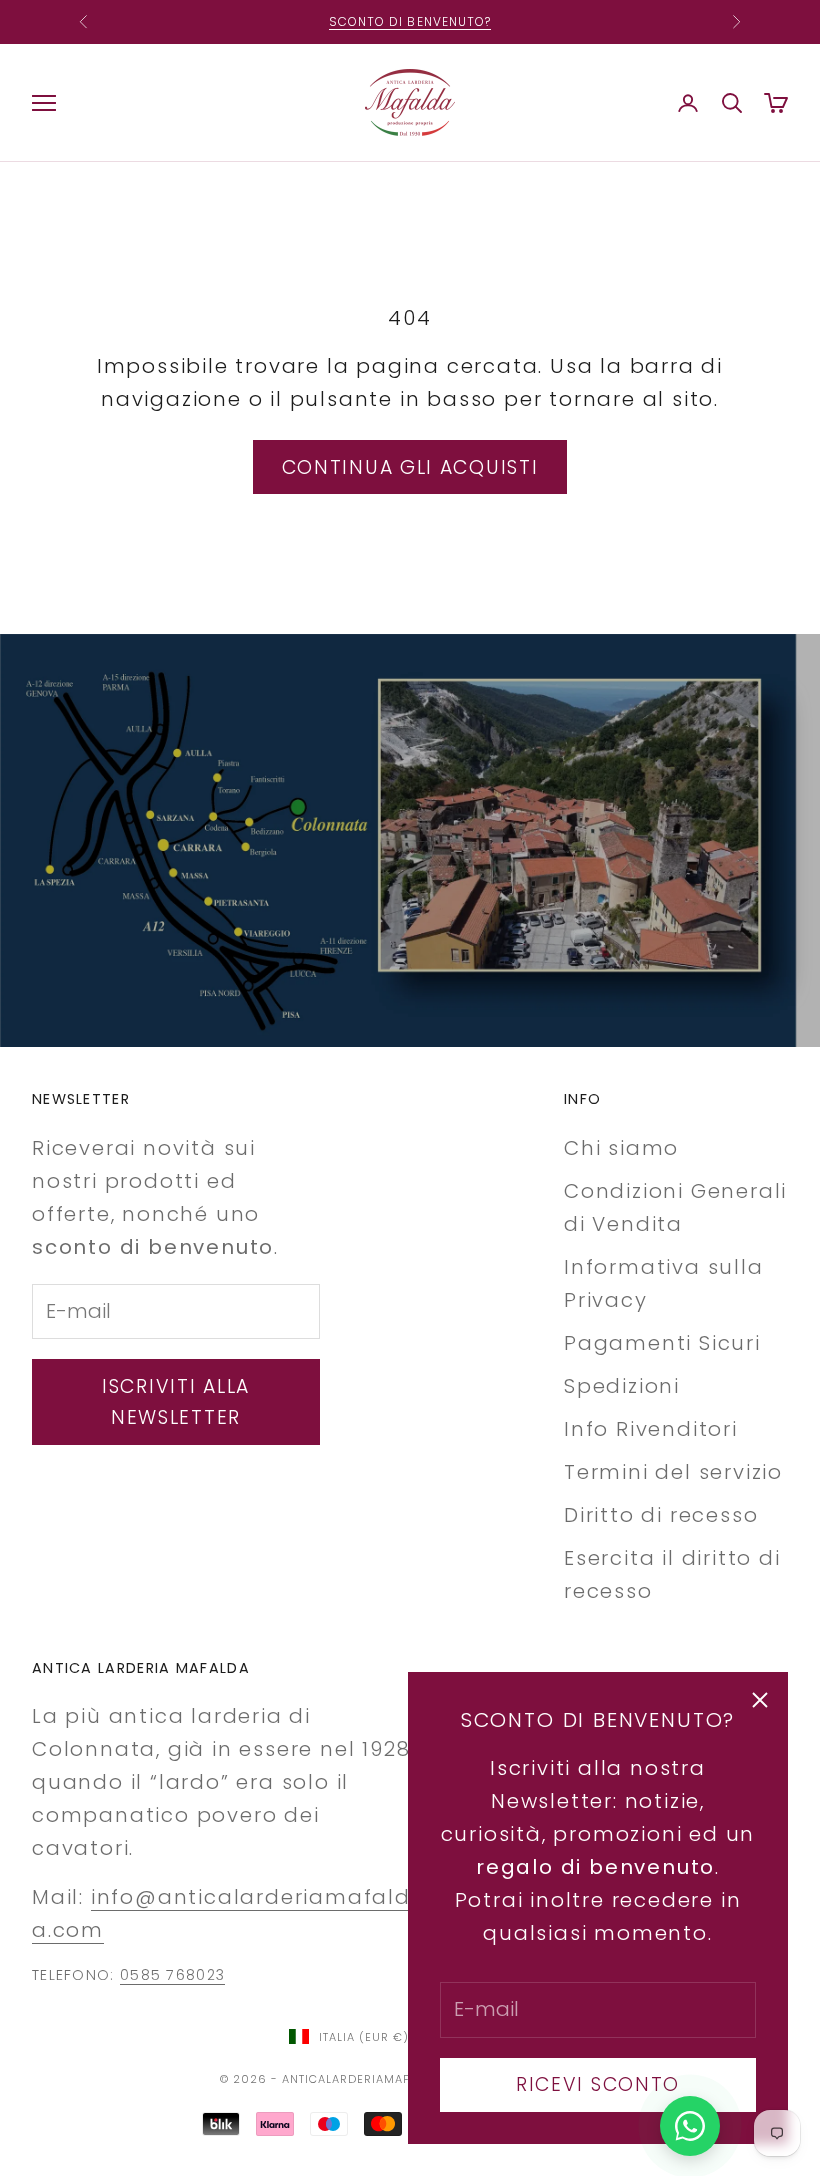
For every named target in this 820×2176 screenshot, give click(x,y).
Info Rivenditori (651, 1429)
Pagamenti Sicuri (662, 1343)
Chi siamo (621, 1148)
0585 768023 (172, 1975)
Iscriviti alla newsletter (176, 1402)
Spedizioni (622, 1386)
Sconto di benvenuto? (410, 21)
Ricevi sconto (598, 2084)
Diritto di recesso (661, 1515)
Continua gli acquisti (410, 467)
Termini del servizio (673, 1472)
